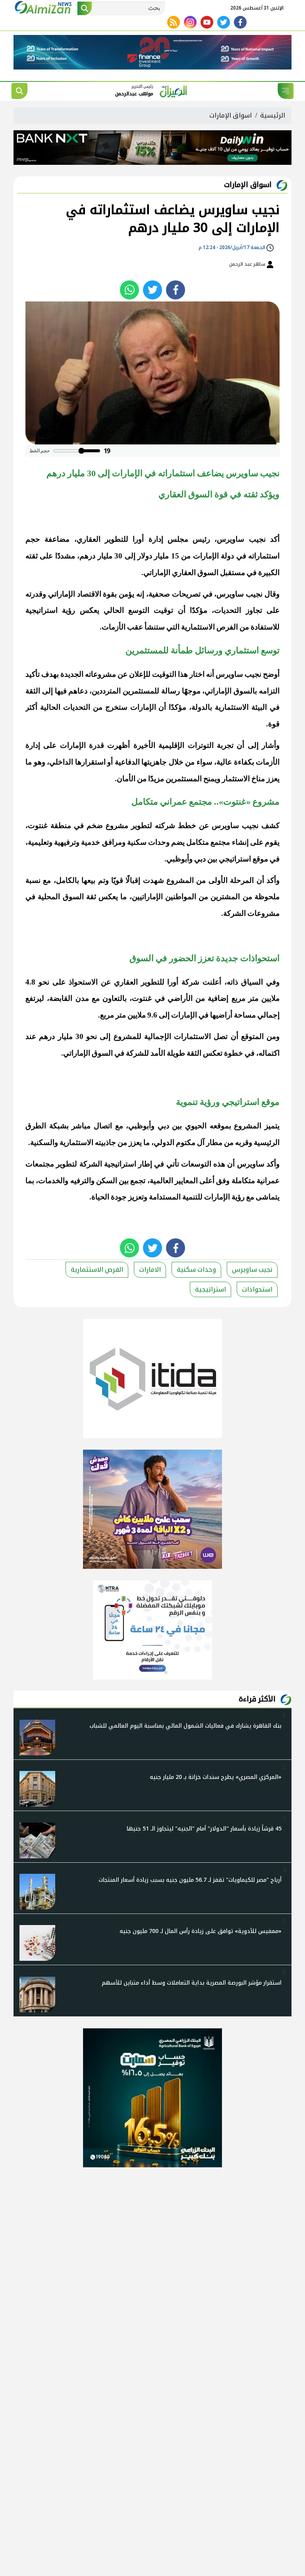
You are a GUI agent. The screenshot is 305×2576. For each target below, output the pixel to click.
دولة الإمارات (213, 556)
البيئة (259, 707)
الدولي (164, 1142)
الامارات (150, 1270)
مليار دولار (153, 556)
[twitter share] (152, 290)
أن (182, 610)
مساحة (245, 1015)
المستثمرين (184, 779)
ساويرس (225, 826)
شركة (190, 982)
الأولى (218, 880)
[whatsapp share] (129, 290)
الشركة (235, 913)
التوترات (201, 745)
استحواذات (257, 1289)
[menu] (286, 91)
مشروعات (263, 913)
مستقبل (233, 573)
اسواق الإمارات (231, 115)
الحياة (100, 1197)
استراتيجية (42, 610)
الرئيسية (273, 115)
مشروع (117, 826)
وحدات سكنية (148, 842)
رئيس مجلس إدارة (180, 539)
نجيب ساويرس (241, 539)
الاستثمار (236, 779)
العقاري (89, 539)
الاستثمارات (192, 1036)
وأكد (273, 880)
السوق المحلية (61, 897)
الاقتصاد (89, 594)
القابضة (61, 998)
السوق (208, 573)
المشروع (180, 880)
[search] (19, 91)
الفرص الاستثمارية (97, 1270)
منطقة (61, 826)
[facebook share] (176, 290)
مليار (105, 556)
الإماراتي (157, 573)
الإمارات (143, 707)
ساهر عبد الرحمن (248, 264)
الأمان (126, 779)
